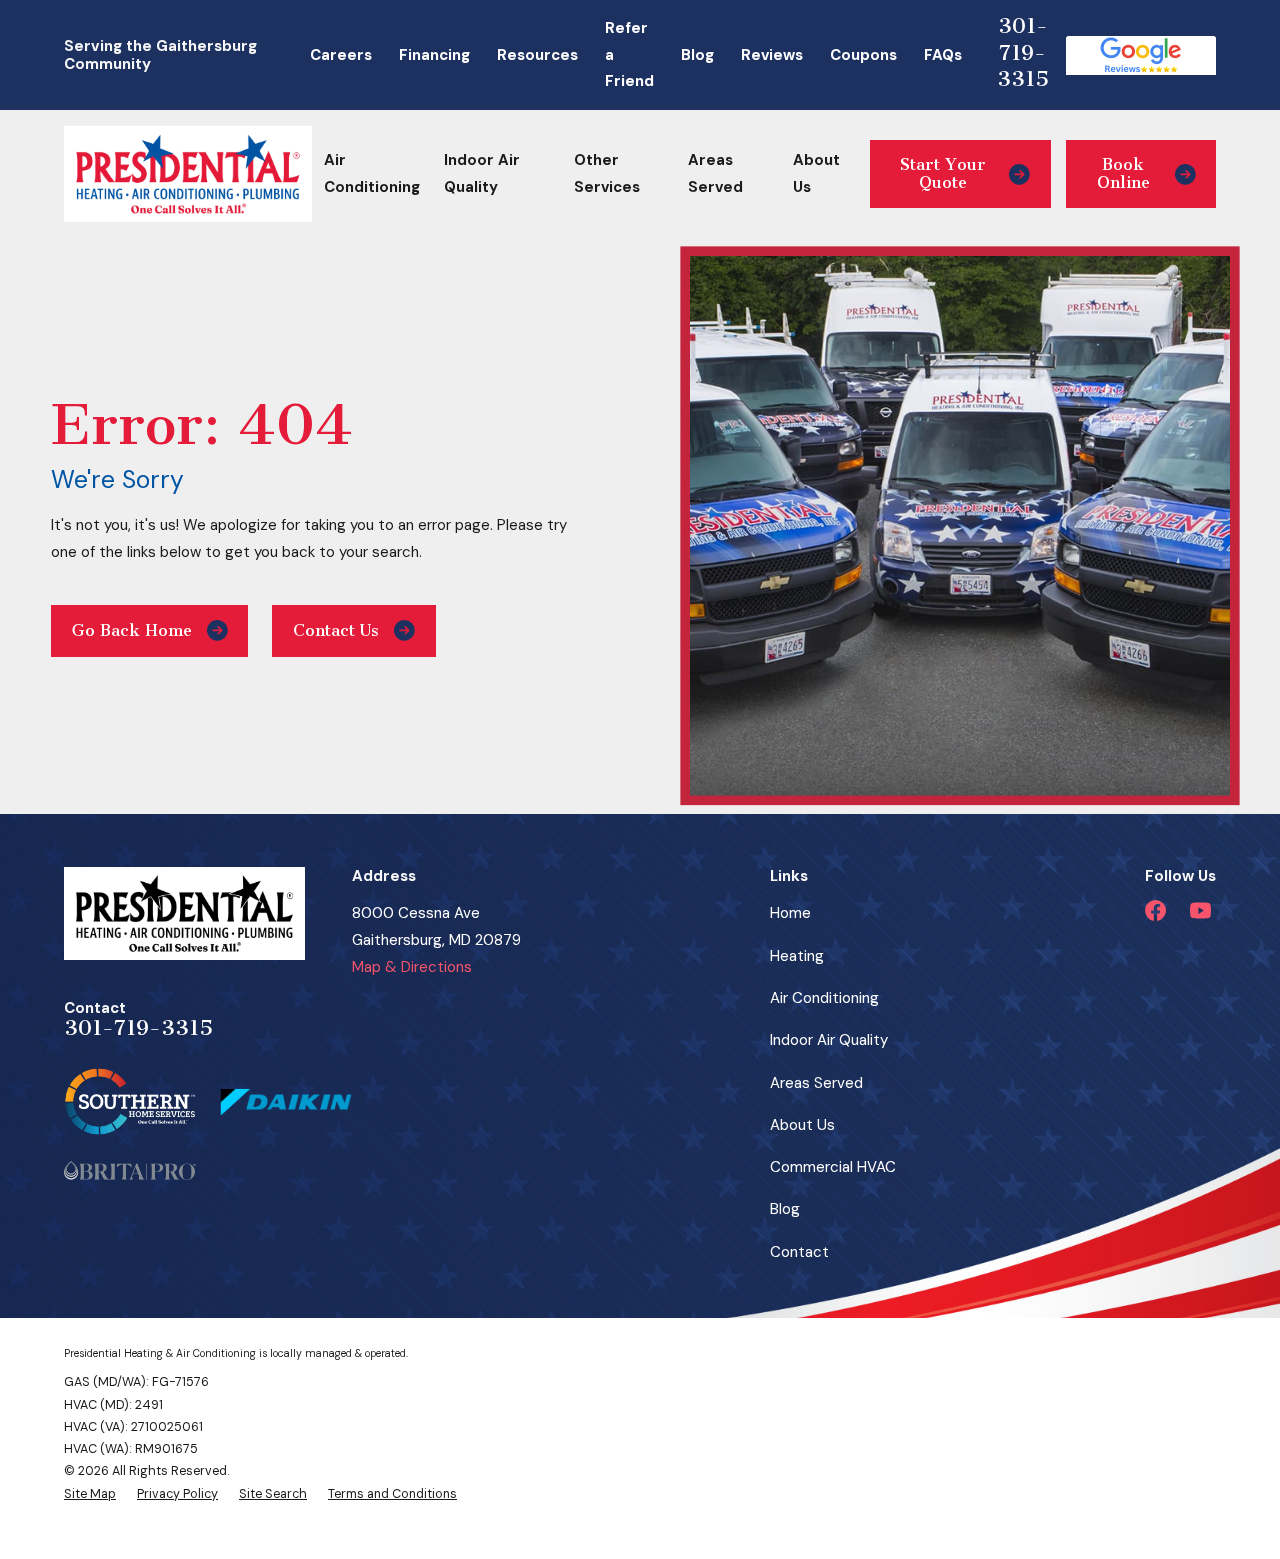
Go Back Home (132, 630)
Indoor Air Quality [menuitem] (482, 173)
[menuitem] (90, 1494)
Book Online (1123, 173)
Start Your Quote (943, 173)
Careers (341, 55)
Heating (797, 956)
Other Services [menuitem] (607, 173)
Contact (799, 1252)
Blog (697, 55)
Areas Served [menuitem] (715, 173)
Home (790, 913)
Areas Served (816, 1083)
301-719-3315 (1023, 52)
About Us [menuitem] (816, 173)
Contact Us (336, 630)
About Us (802, 1125)
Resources (537, 55)
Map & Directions (412, 967)
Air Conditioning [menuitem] (372, 173)
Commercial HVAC (833, 1167)
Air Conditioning (824, 998)
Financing (434, 55)
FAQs (943, 55)
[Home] (188, 174)
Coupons (863, 55)
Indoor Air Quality (829, 1040)
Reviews (772, 55)
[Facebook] (1155, 910)
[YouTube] (1200, 910)
